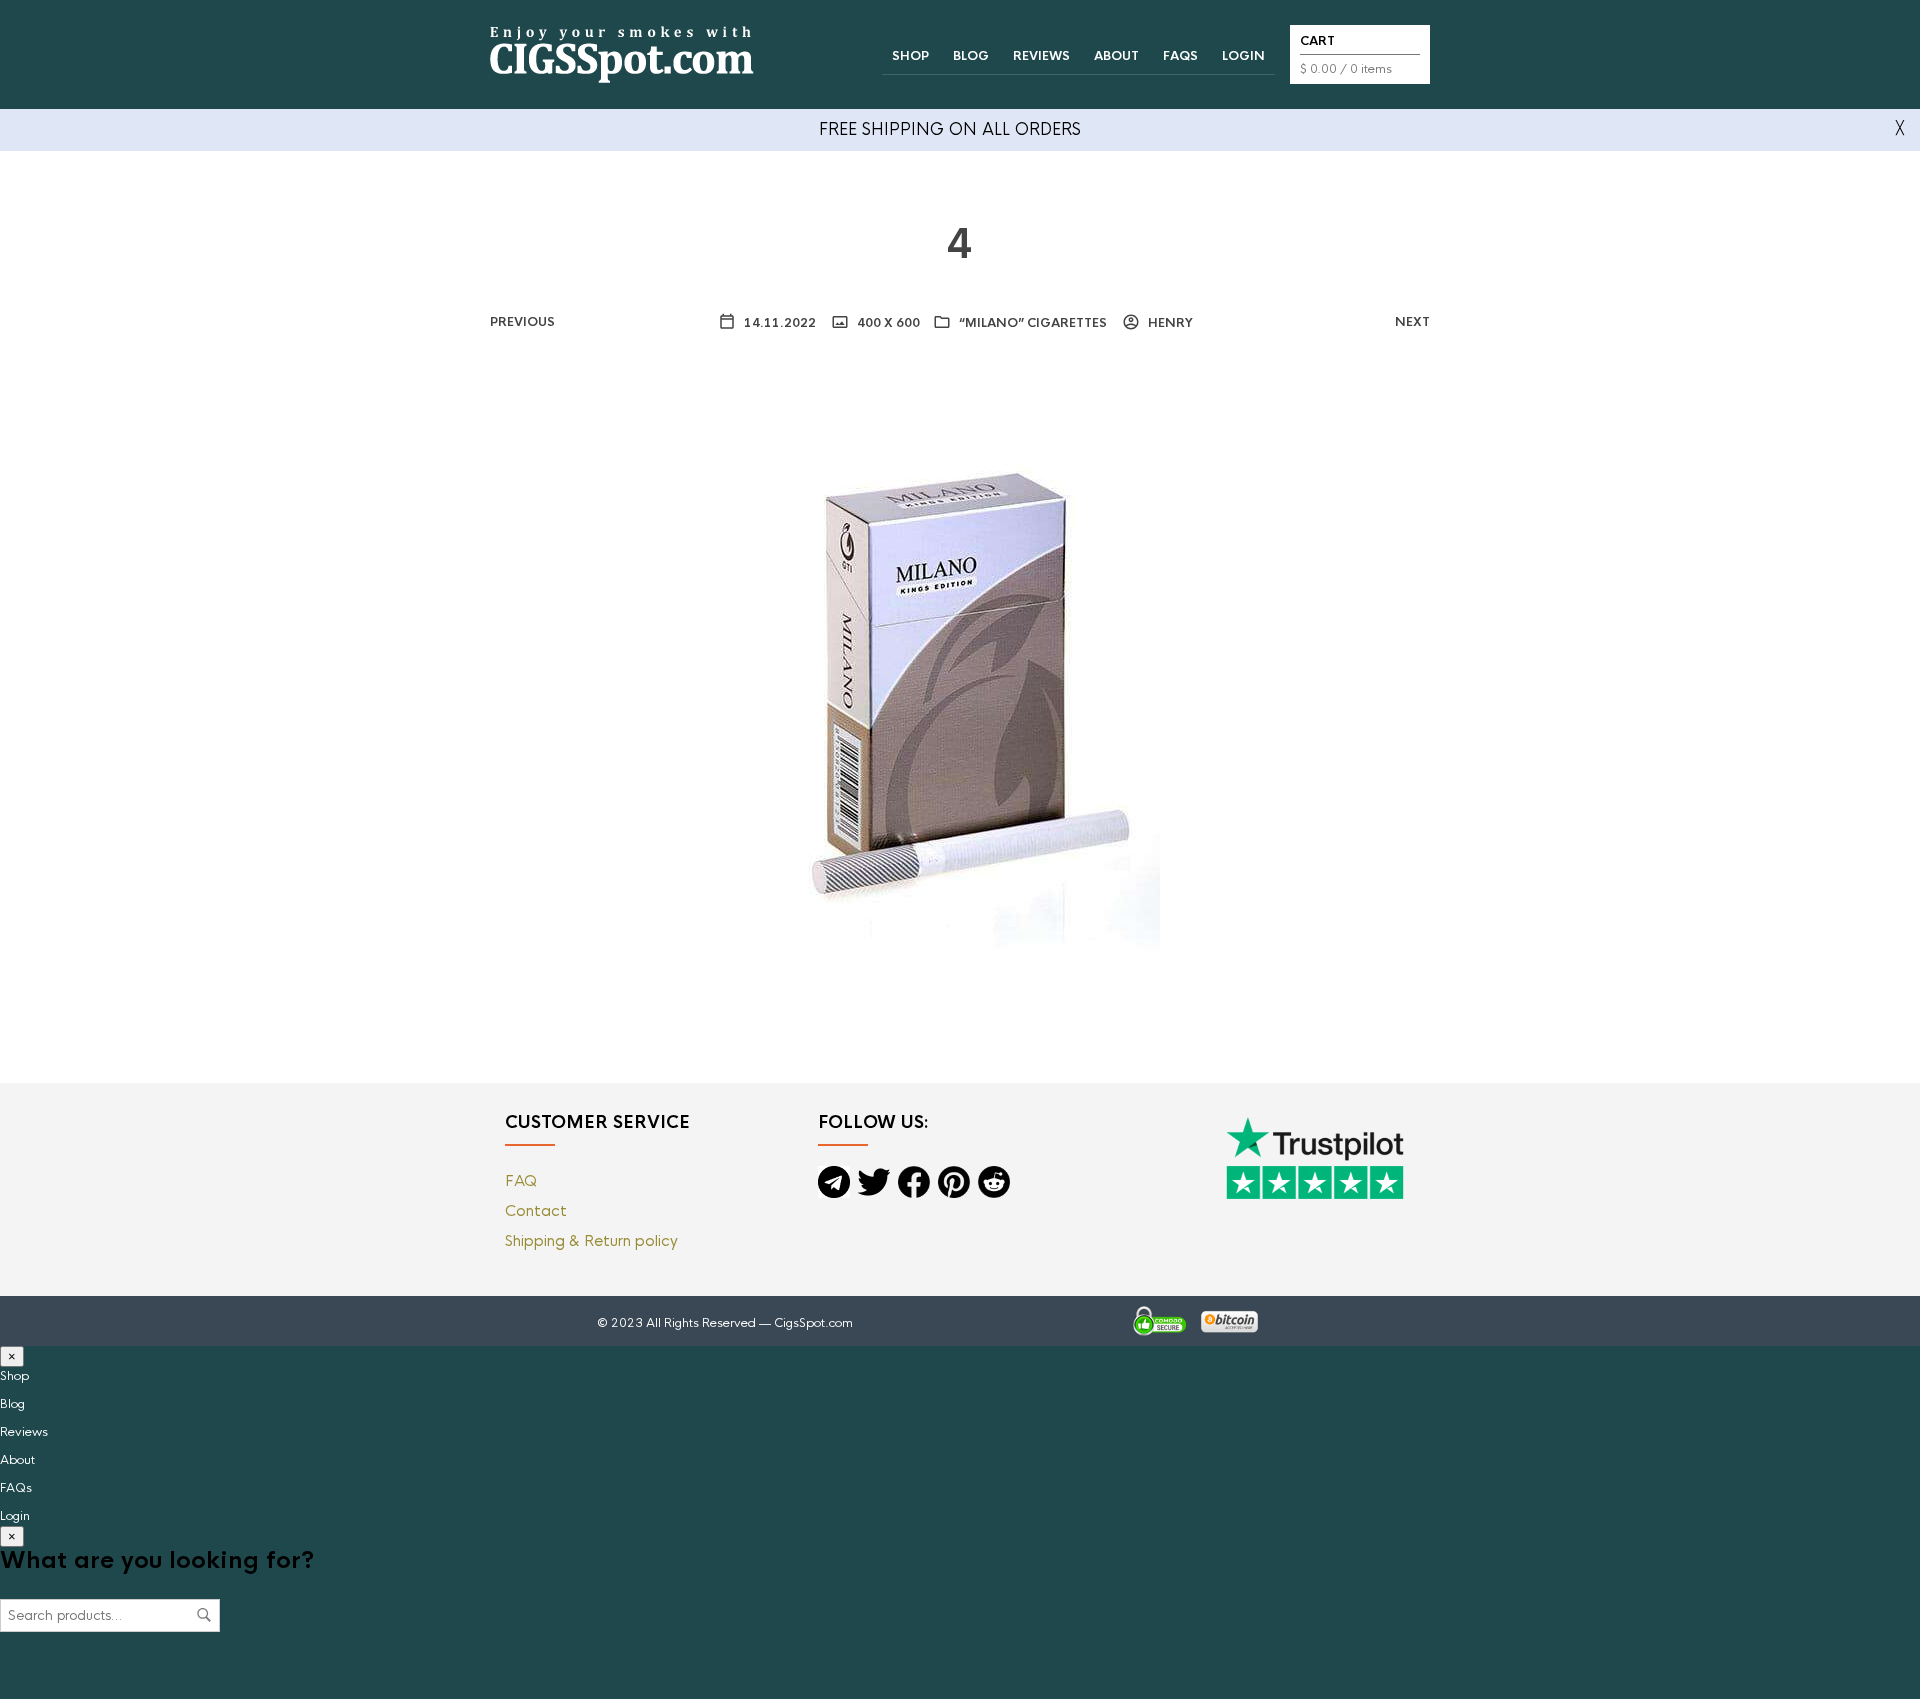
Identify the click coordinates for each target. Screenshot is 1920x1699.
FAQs (1180, 56)
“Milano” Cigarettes (1033, 323)
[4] (960, 681)
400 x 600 (887, 323)
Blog (971, 56)
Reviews (1041, 56)
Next (1412, 322)
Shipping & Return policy (591, 1240)
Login (1243, 56)
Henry (1169, 323)
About (1116, 56)
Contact (536, 1210)
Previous (522, 322)
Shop (910, 56)
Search (204, 1615)
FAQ (521, 1180)
